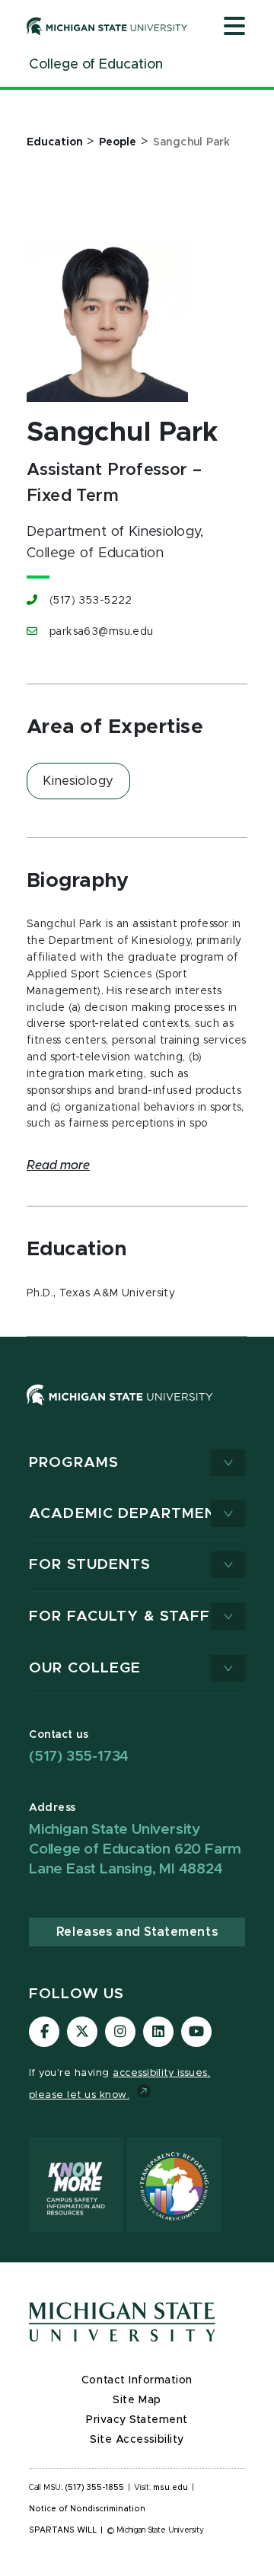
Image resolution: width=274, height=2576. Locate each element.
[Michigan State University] (107, 26)
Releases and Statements (137, 1932)
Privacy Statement (137, 2420)
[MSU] (137, 1410)
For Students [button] (90, 1565)
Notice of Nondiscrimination (87, 2509)
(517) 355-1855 (95, 2488)
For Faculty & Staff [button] (119, 1616)
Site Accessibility (137, 2440)
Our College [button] (85, 1668)
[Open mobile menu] (234, 27)
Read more (58, 1165)
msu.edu (170, 2488)
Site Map (137, 2400)
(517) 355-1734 (79, 1757)
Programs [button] (74, 1463)
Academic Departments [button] (133, 1514)
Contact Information (137, 2380)
